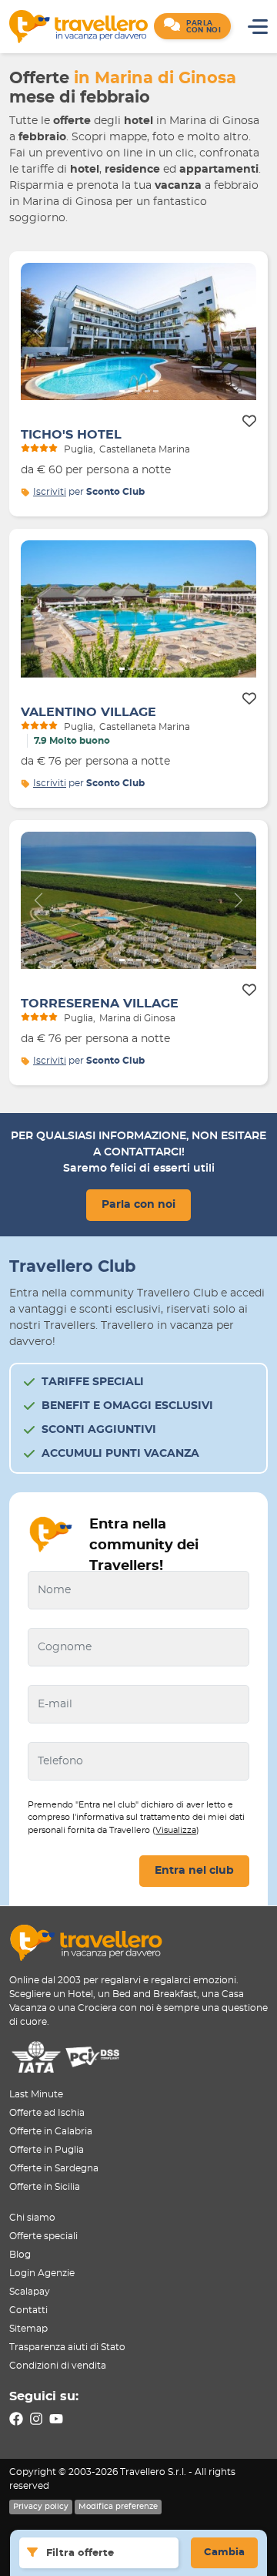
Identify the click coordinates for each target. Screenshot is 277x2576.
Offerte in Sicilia (45, 2187)
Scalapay (30, 2292)
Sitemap (28, 2329)
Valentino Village (88, 712)
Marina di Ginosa (137, 1018)
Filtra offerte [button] (80, 2553)
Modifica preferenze (118, 2507)
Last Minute (36, 2094)
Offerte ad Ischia (47, 2113)
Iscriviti (50, 492)
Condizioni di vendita (58, 2366)
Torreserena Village (100, 1004)
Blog (20, 2255)
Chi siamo (32, 2218)
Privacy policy (41, 2507)
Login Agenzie (42, 2273)
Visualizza (176, 1830)
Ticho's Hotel (71, 435)
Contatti (28, 2310)
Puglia (78, 449)
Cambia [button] (224, 2552)
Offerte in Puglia (47, 2150)
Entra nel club (194, 1871)
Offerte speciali (43, 2236)
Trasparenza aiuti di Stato (67, 2347)
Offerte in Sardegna (54, 2168)
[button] (192, 26)
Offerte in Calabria (51, 2131)
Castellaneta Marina (145, 449)
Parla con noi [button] (138, 1205)
